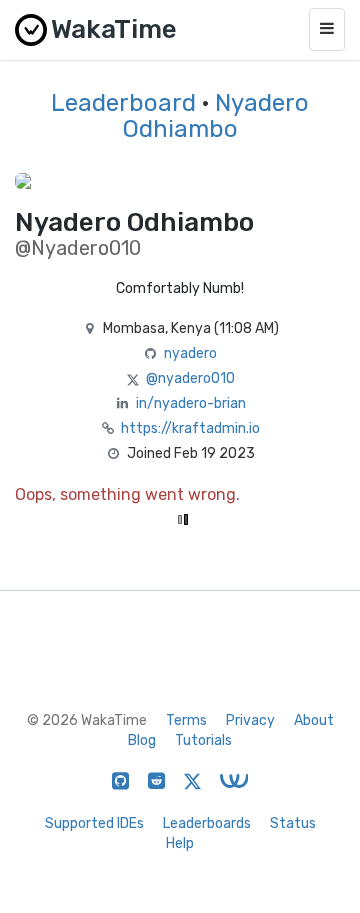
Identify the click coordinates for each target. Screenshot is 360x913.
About (314, 720)
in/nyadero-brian (191, 403)
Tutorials (203, 740)
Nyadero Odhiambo (216, 116)
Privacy (250, 720)
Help (180, 843)
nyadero (190, 353)
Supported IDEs (94, 823)
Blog (142, 740)
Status (293, 823)
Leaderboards (207, 823)
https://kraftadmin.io (190, 428)
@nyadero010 (190, 378)
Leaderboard (123, 103)
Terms (186, 720)
